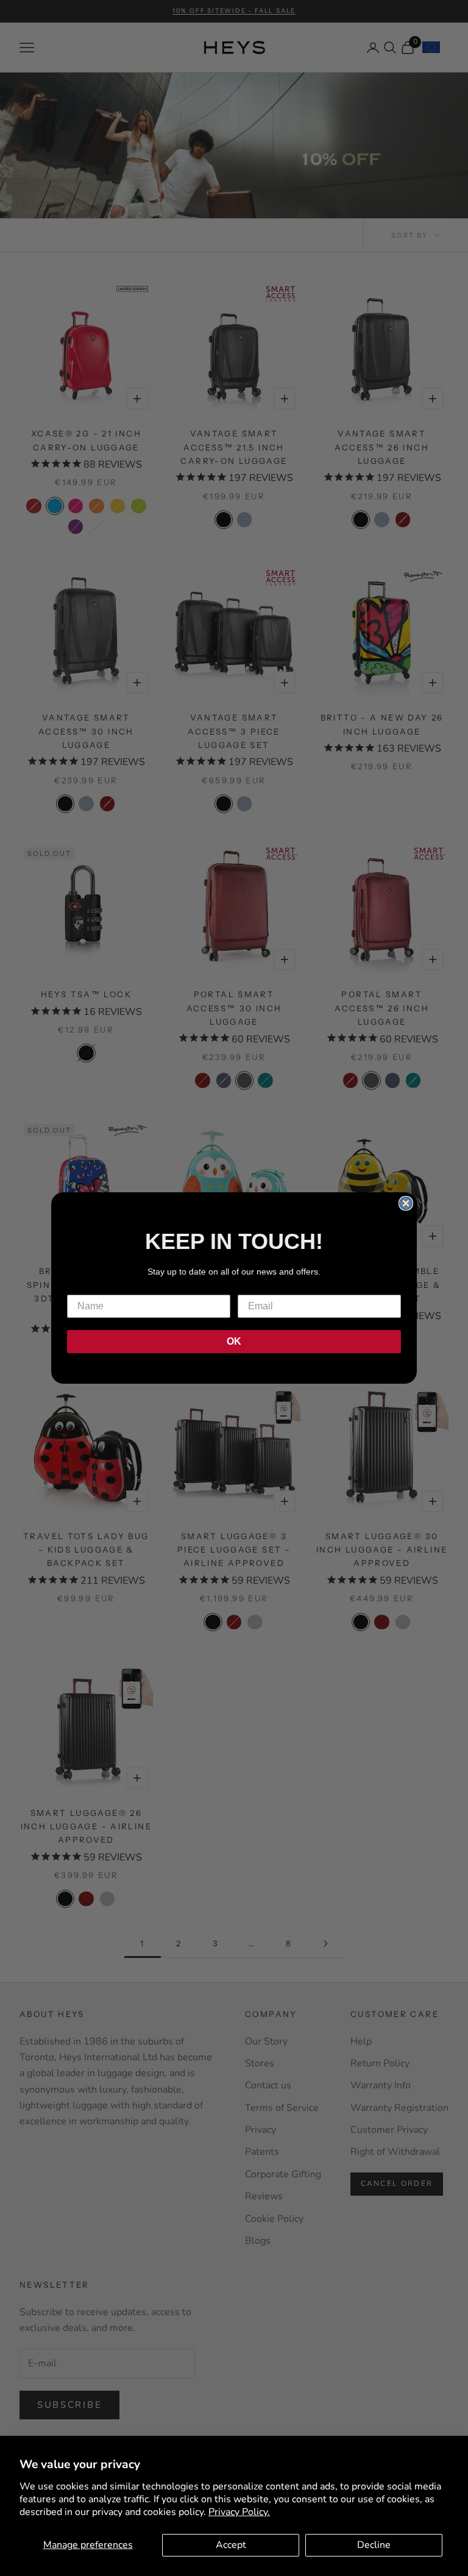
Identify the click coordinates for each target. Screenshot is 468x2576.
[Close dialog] (406, 1203)
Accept (231, 2545)
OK (234, 1341)
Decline (374, 2545)
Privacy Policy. (239, 2512)
